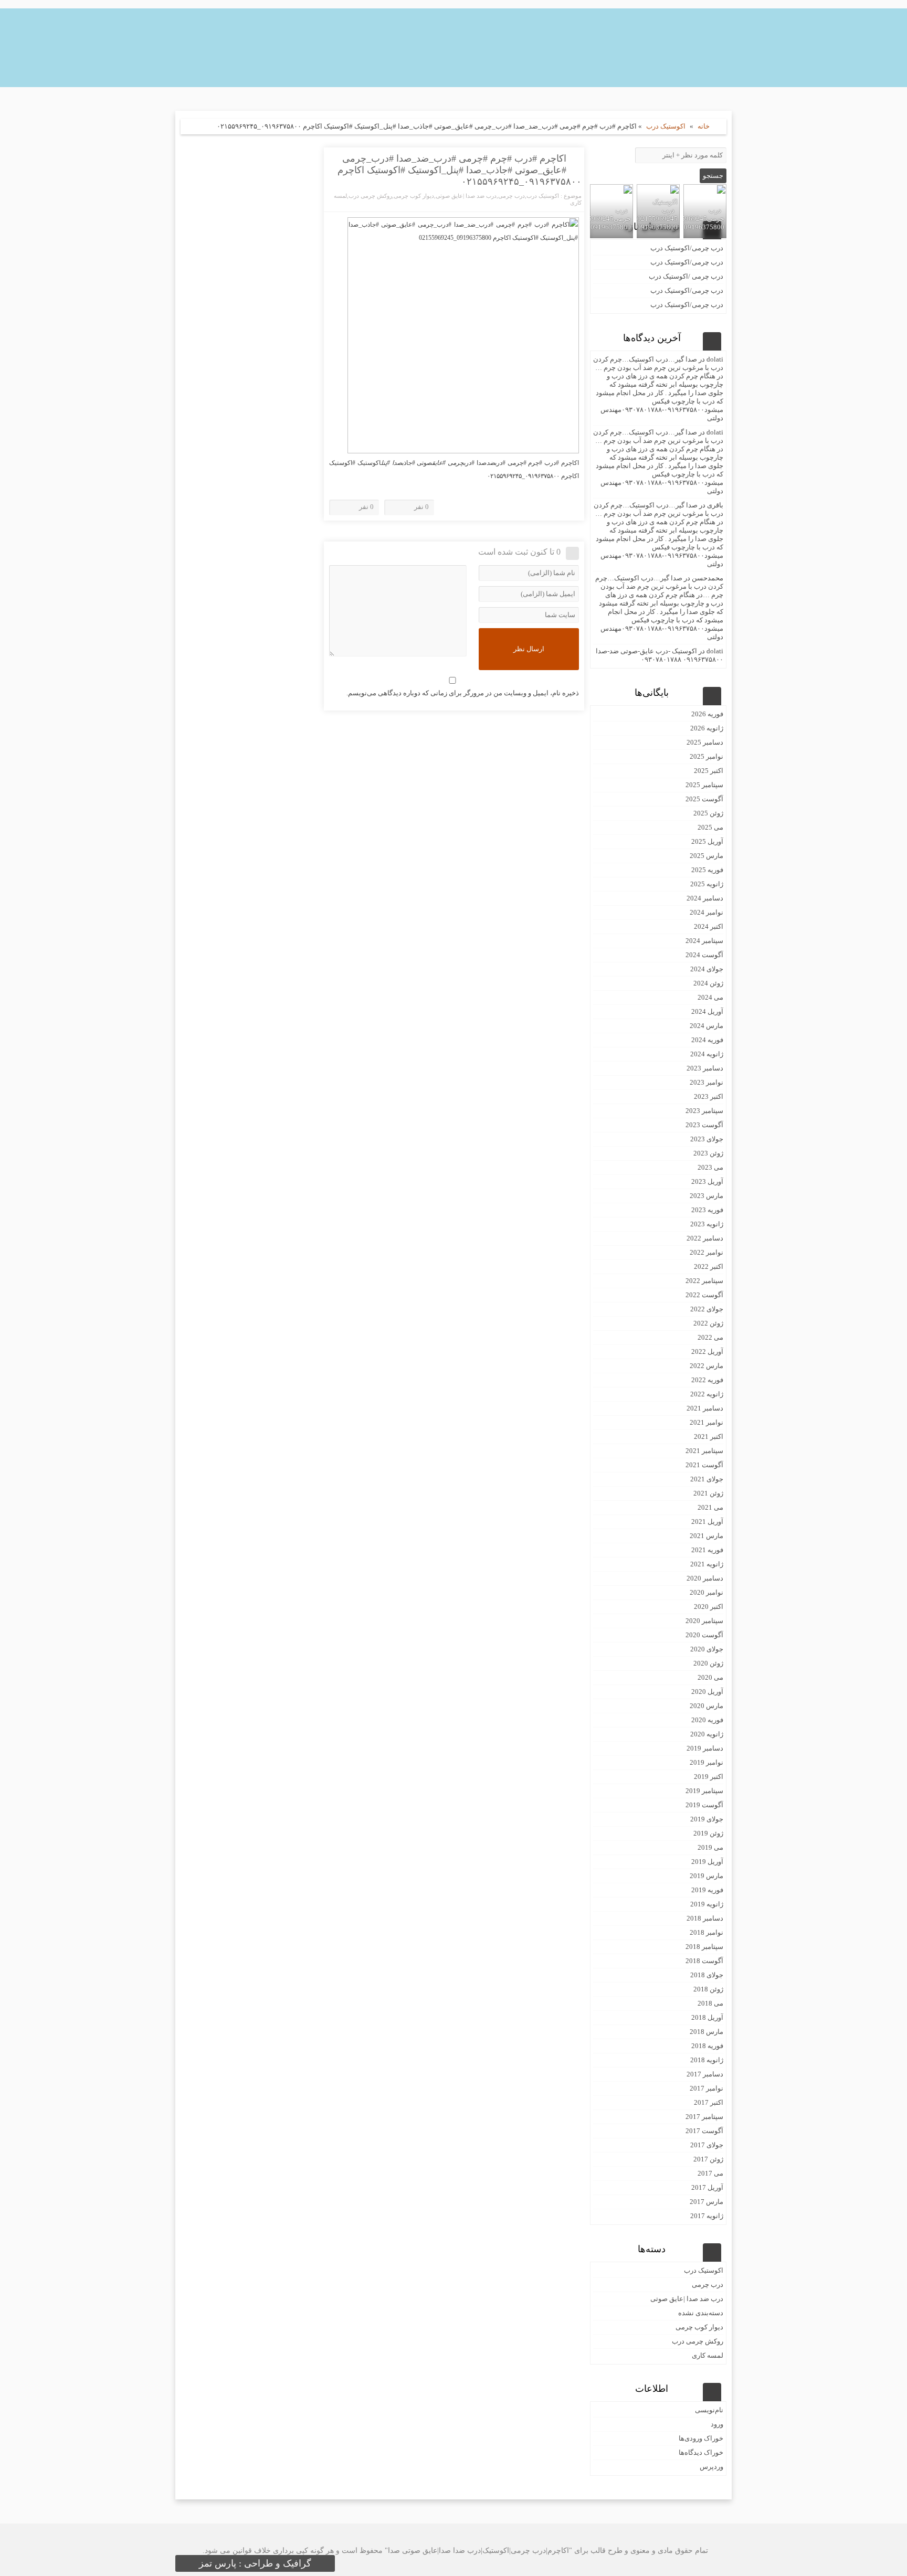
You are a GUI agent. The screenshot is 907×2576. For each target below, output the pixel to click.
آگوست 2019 (704, 1805)
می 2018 (710, 2003)
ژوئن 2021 (708, 1493)
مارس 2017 (706, 2202)
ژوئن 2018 (708, 1989)
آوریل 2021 (707, 1522)
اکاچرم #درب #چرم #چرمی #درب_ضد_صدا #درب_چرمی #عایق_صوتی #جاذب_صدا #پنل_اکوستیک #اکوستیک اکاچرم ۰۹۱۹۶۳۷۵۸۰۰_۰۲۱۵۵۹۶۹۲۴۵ (460, 170)
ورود (717, 2424)
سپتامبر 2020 (704, 1621)
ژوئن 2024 (708, 983)
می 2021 (710, 1507)
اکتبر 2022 (709, 1266)
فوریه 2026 (707, 714)
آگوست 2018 (704, 1961)
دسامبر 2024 (705, 898)
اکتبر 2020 (709, 1607)
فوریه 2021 (707, 1550)
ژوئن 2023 (708, 1153)
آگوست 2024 (704, 955)
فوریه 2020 (707, 1720)
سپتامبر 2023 (704, 1111)
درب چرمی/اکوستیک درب (687, 248)
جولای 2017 (707, 2145)
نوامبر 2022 (706, 1252)
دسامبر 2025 (705, 742)
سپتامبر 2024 (704, 941)
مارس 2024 (706, 1026)
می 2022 (710, 1337)
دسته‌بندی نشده (701, 2313)
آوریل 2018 (707, 2017)
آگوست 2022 (704, 1295)
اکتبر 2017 (709, 2102)
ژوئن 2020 (708, 1663)
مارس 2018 (706, 2032)
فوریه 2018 (707, 2046)
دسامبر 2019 (705, 1748)
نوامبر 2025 (706, 756)
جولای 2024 (707, 969)
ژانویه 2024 (707, 1054)
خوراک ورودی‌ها (701, 2438)
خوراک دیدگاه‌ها (701, 2452)
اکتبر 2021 (709, 1437)
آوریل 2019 (707, 1862)
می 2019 (710, 1847)
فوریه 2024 (707, 1040)
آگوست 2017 (704, 2131)
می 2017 (710, 2173)
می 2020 (710, 1677)
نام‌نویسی (709, 2410)
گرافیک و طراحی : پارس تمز (255, 2563)
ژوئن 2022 (708, 1323)
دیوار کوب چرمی (414, 196)
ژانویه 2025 (707, 884)
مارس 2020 (706, 1706)
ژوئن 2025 (708, 813)
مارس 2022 (706, 1366)
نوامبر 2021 (706, 1422)
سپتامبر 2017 (704, 2117)
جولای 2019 (707, 1819)
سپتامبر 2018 (704, 1947)
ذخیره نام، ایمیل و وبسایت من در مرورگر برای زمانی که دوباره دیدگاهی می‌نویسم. (463, 693)
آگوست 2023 (704, 1125)
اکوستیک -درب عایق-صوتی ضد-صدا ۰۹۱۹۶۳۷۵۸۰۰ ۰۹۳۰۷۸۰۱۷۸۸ (660, 655)
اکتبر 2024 (709, 926)
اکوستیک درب (666, 126)
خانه (704, 126)
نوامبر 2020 (706, 1592)
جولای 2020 (707, 1649)
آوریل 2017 (707, 2187)
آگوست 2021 (704, 1465)
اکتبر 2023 (709, 1096)
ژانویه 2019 (707, 1904)
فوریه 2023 (707, 1210)
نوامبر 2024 (706, 912)
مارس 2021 (706, 1536)
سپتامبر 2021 (704, 1451)
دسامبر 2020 (705, 1578)
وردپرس (711, 2467)
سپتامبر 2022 (704, 1281)
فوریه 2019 (707, 1890)
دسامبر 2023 (705, 1068)
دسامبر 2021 (705, 1408)
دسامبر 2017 (705, 2074)
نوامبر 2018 (706, 1932)
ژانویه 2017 (707, 2216)
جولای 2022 (707, 1309)
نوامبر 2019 (706, 1762)
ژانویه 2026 (707, 728)
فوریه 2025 (707, 870)
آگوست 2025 (704, 799)
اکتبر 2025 (709, 771)
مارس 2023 (706, 1196)
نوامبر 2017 (706, 2088)
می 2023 (710, 1167)
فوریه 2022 (707, 1380)
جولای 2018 (707, 1975)
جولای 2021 (707, 1479)
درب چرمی (511, 196)
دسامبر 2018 (705, 1918)
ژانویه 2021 (707, 1564)
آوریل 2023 (707, 1181)
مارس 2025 (706, 856)
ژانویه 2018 (707, 2060)
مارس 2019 (706, 1876)
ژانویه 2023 (707, 1224)
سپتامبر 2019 (704, 1791)
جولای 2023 (707, 1139)
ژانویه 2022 (707, 1394)
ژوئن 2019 (708, 1833)
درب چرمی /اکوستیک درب (686, 276)
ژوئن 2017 (708, 2159)
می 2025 (710, 827)
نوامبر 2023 (706, 1082)
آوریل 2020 (707, 1692)
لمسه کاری (708, 2355)
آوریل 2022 (707, 1351)
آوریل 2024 (707, 1011)
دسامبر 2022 (705, 1238)
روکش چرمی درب (370, 196)
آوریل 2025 (707, 841)
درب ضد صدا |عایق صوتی (466, 196)
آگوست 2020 (704, 1635)
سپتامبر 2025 (704, 785)
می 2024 (710, 997)
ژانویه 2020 (707, 1734)
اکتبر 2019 (709, 1777)
